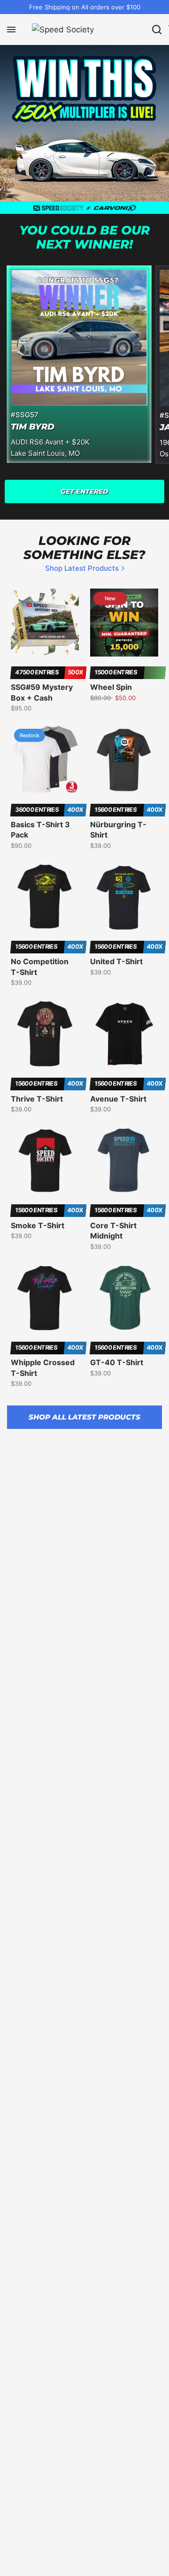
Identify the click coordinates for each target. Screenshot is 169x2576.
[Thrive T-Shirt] (45, 1034)
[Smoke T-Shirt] (45, 1160)
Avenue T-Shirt (118, 1099)
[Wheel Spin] (124, 623)
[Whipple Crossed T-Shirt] (45, 1298)
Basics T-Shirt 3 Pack (40, 830)
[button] (84, 491)
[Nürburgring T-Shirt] (124, 759)
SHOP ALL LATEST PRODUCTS (84, 1417)
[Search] (157, 30)
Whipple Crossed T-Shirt (43, 1367)
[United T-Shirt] (124, 897)
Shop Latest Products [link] (82, 568)
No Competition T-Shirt (40, 967)
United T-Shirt (116, 961)
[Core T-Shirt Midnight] (124, 1160)
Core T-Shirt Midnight (113, 1231)
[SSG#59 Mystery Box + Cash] (45, 623)
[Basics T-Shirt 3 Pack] (45, 759)
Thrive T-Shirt (37, 1099)
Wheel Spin (111, 687)
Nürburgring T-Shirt (118, 830)
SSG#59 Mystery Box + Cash (42, 692)
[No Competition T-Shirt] (45, 897)
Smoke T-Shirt (38, 1225)
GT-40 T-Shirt (117, 1362)
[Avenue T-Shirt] (124, 1034)
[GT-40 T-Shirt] (124, 1298)
